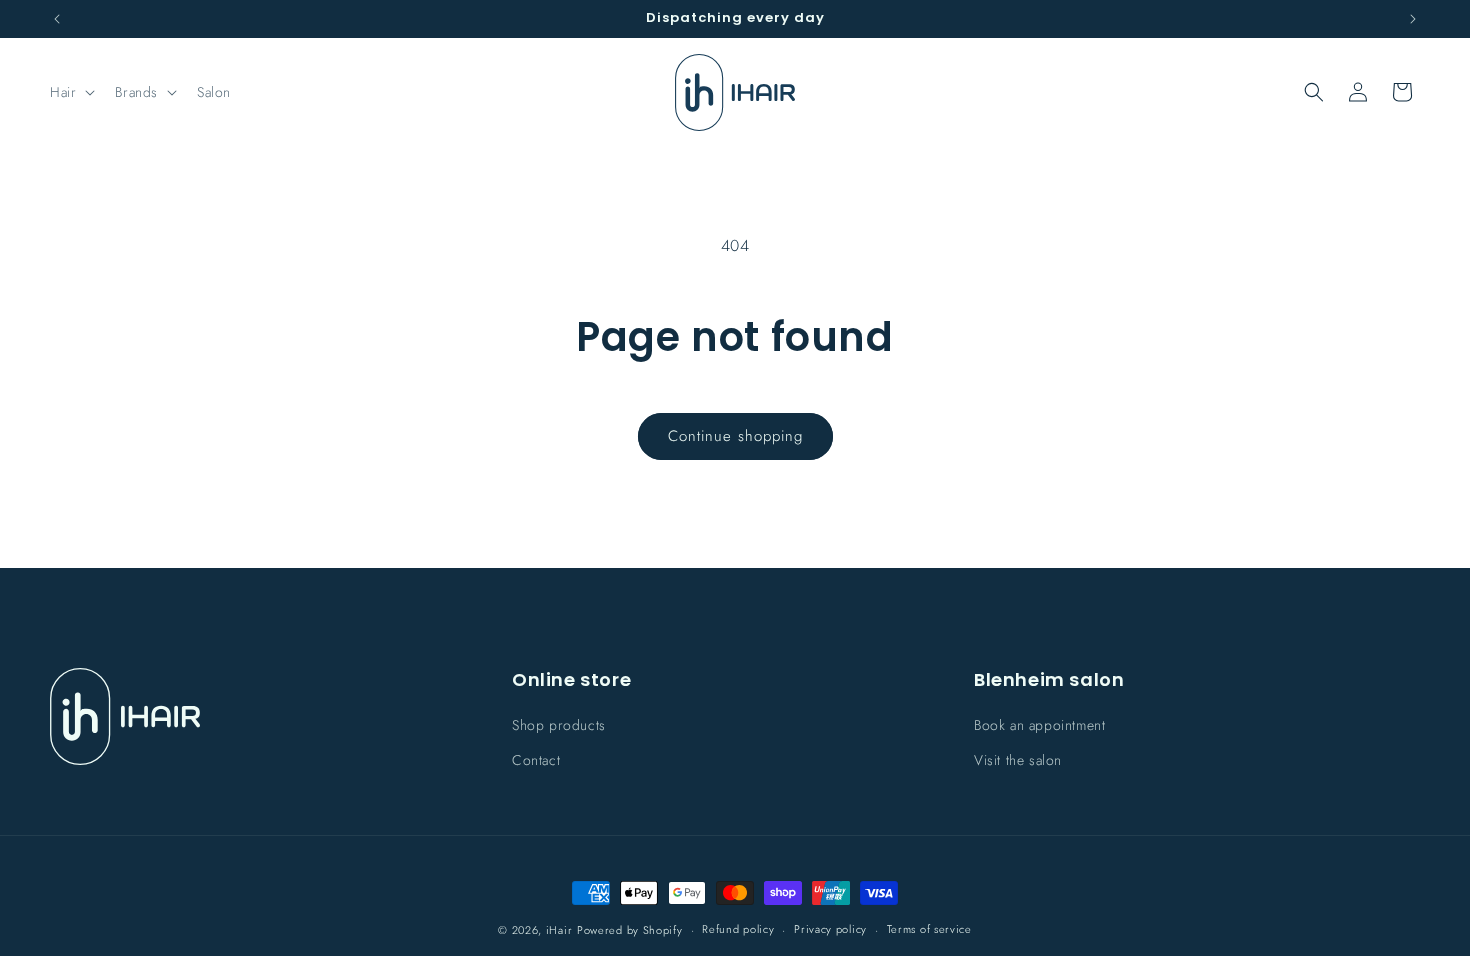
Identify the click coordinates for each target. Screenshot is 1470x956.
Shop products (559, 726)
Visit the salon (1018, 761)
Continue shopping (735, 436)
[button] (70, 92)
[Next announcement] (1413, 19)
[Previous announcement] (57, 19)
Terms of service (929, 929)
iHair (559, 930)
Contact (536, 761)
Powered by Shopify (630, 930)
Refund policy (738, 929)
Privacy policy (830, 929)
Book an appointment (1039, 726)
